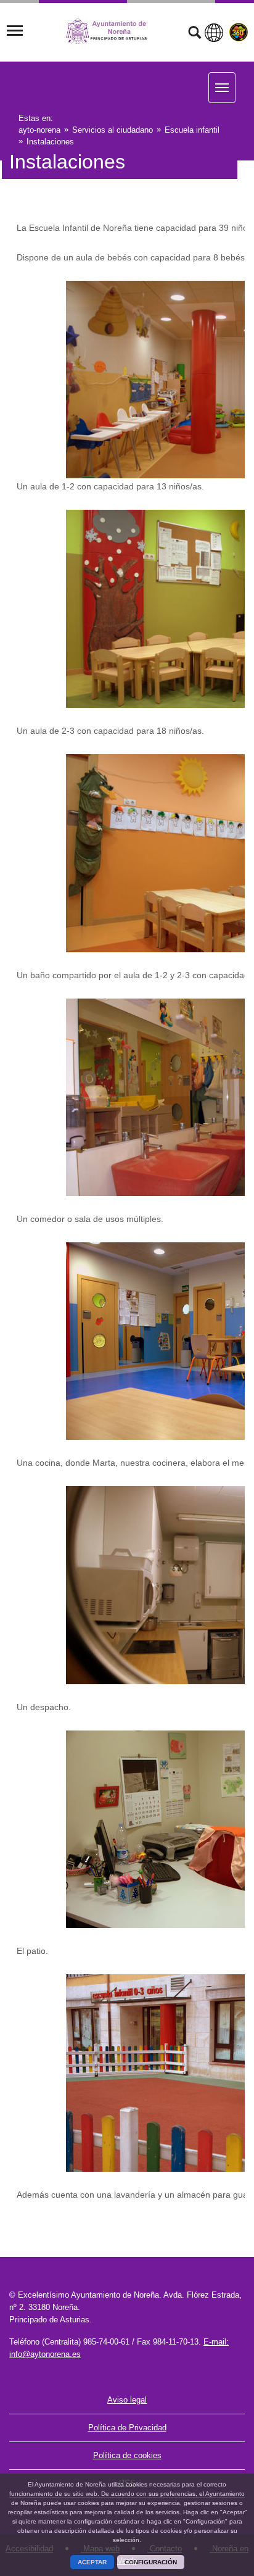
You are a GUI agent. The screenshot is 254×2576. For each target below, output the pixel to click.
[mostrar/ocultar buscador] (195, 34)
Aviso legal (127, 2400)
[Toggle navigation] (15, 31)
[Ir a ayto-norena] (113, 31)
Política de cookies (127, 2455)
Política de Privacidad (127, 2428)
